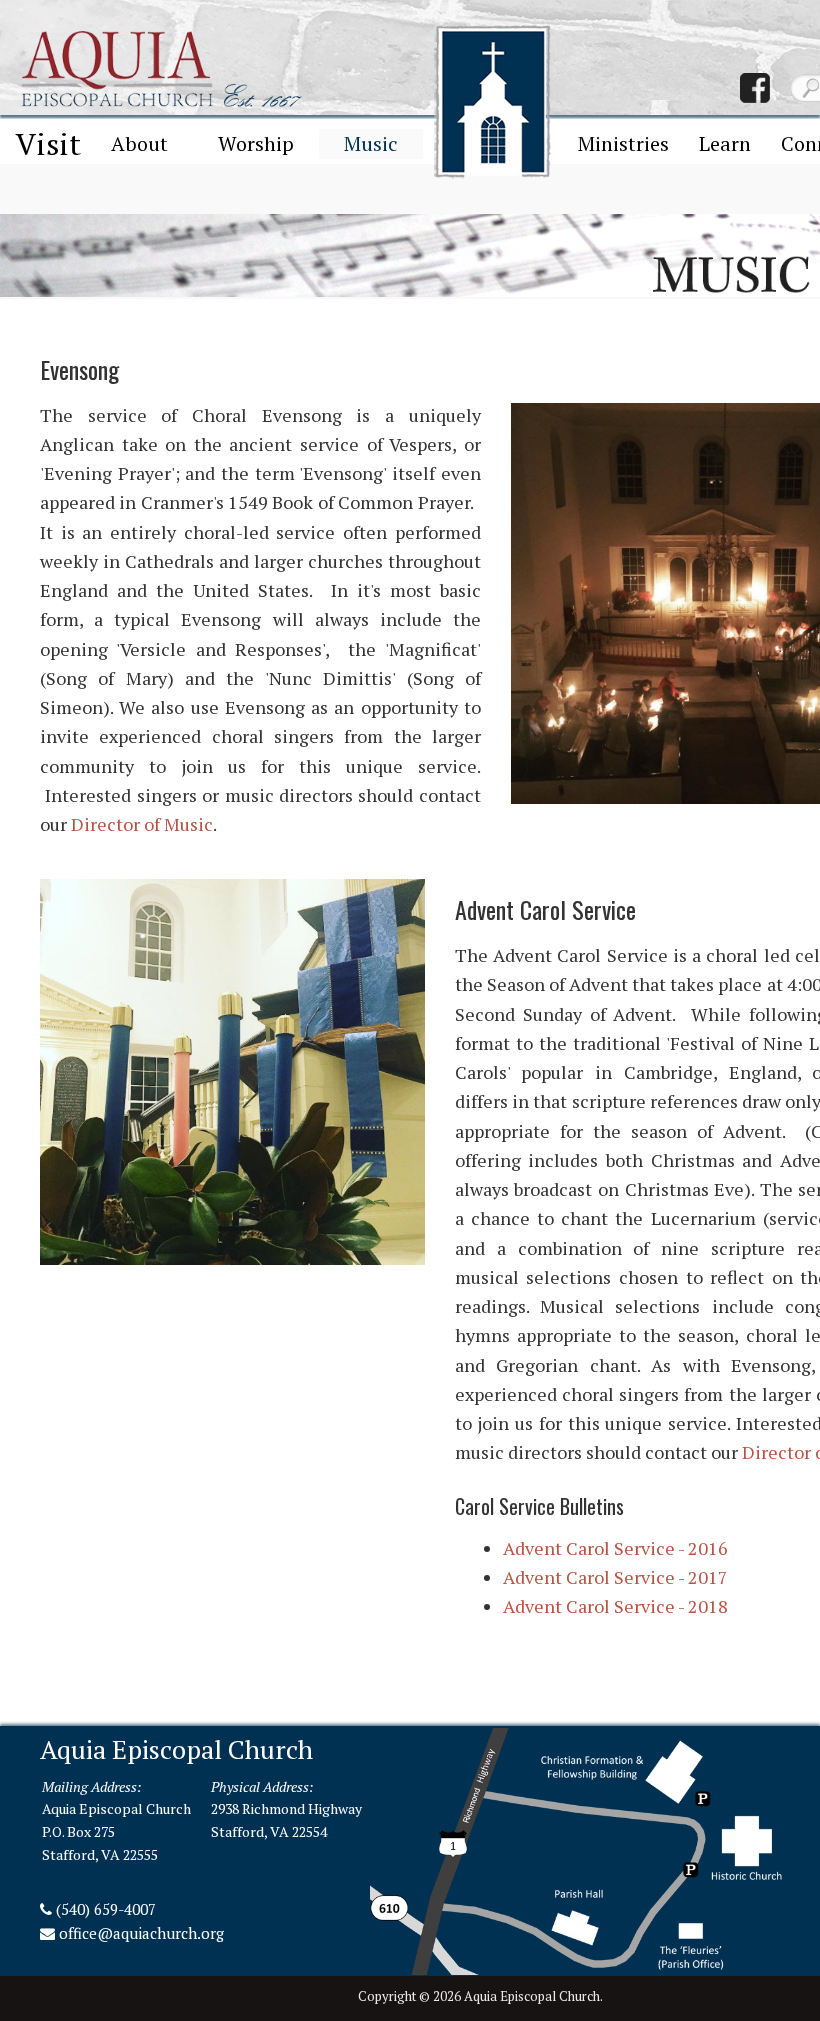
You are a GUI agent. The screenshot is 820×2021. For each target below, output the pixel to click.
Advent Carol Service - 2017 (615, 1577)
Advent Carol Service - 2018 (615, 1606)
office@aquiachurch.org (141, 1933)
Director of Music (142, 824)
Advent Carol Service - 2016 (615, 1548)
